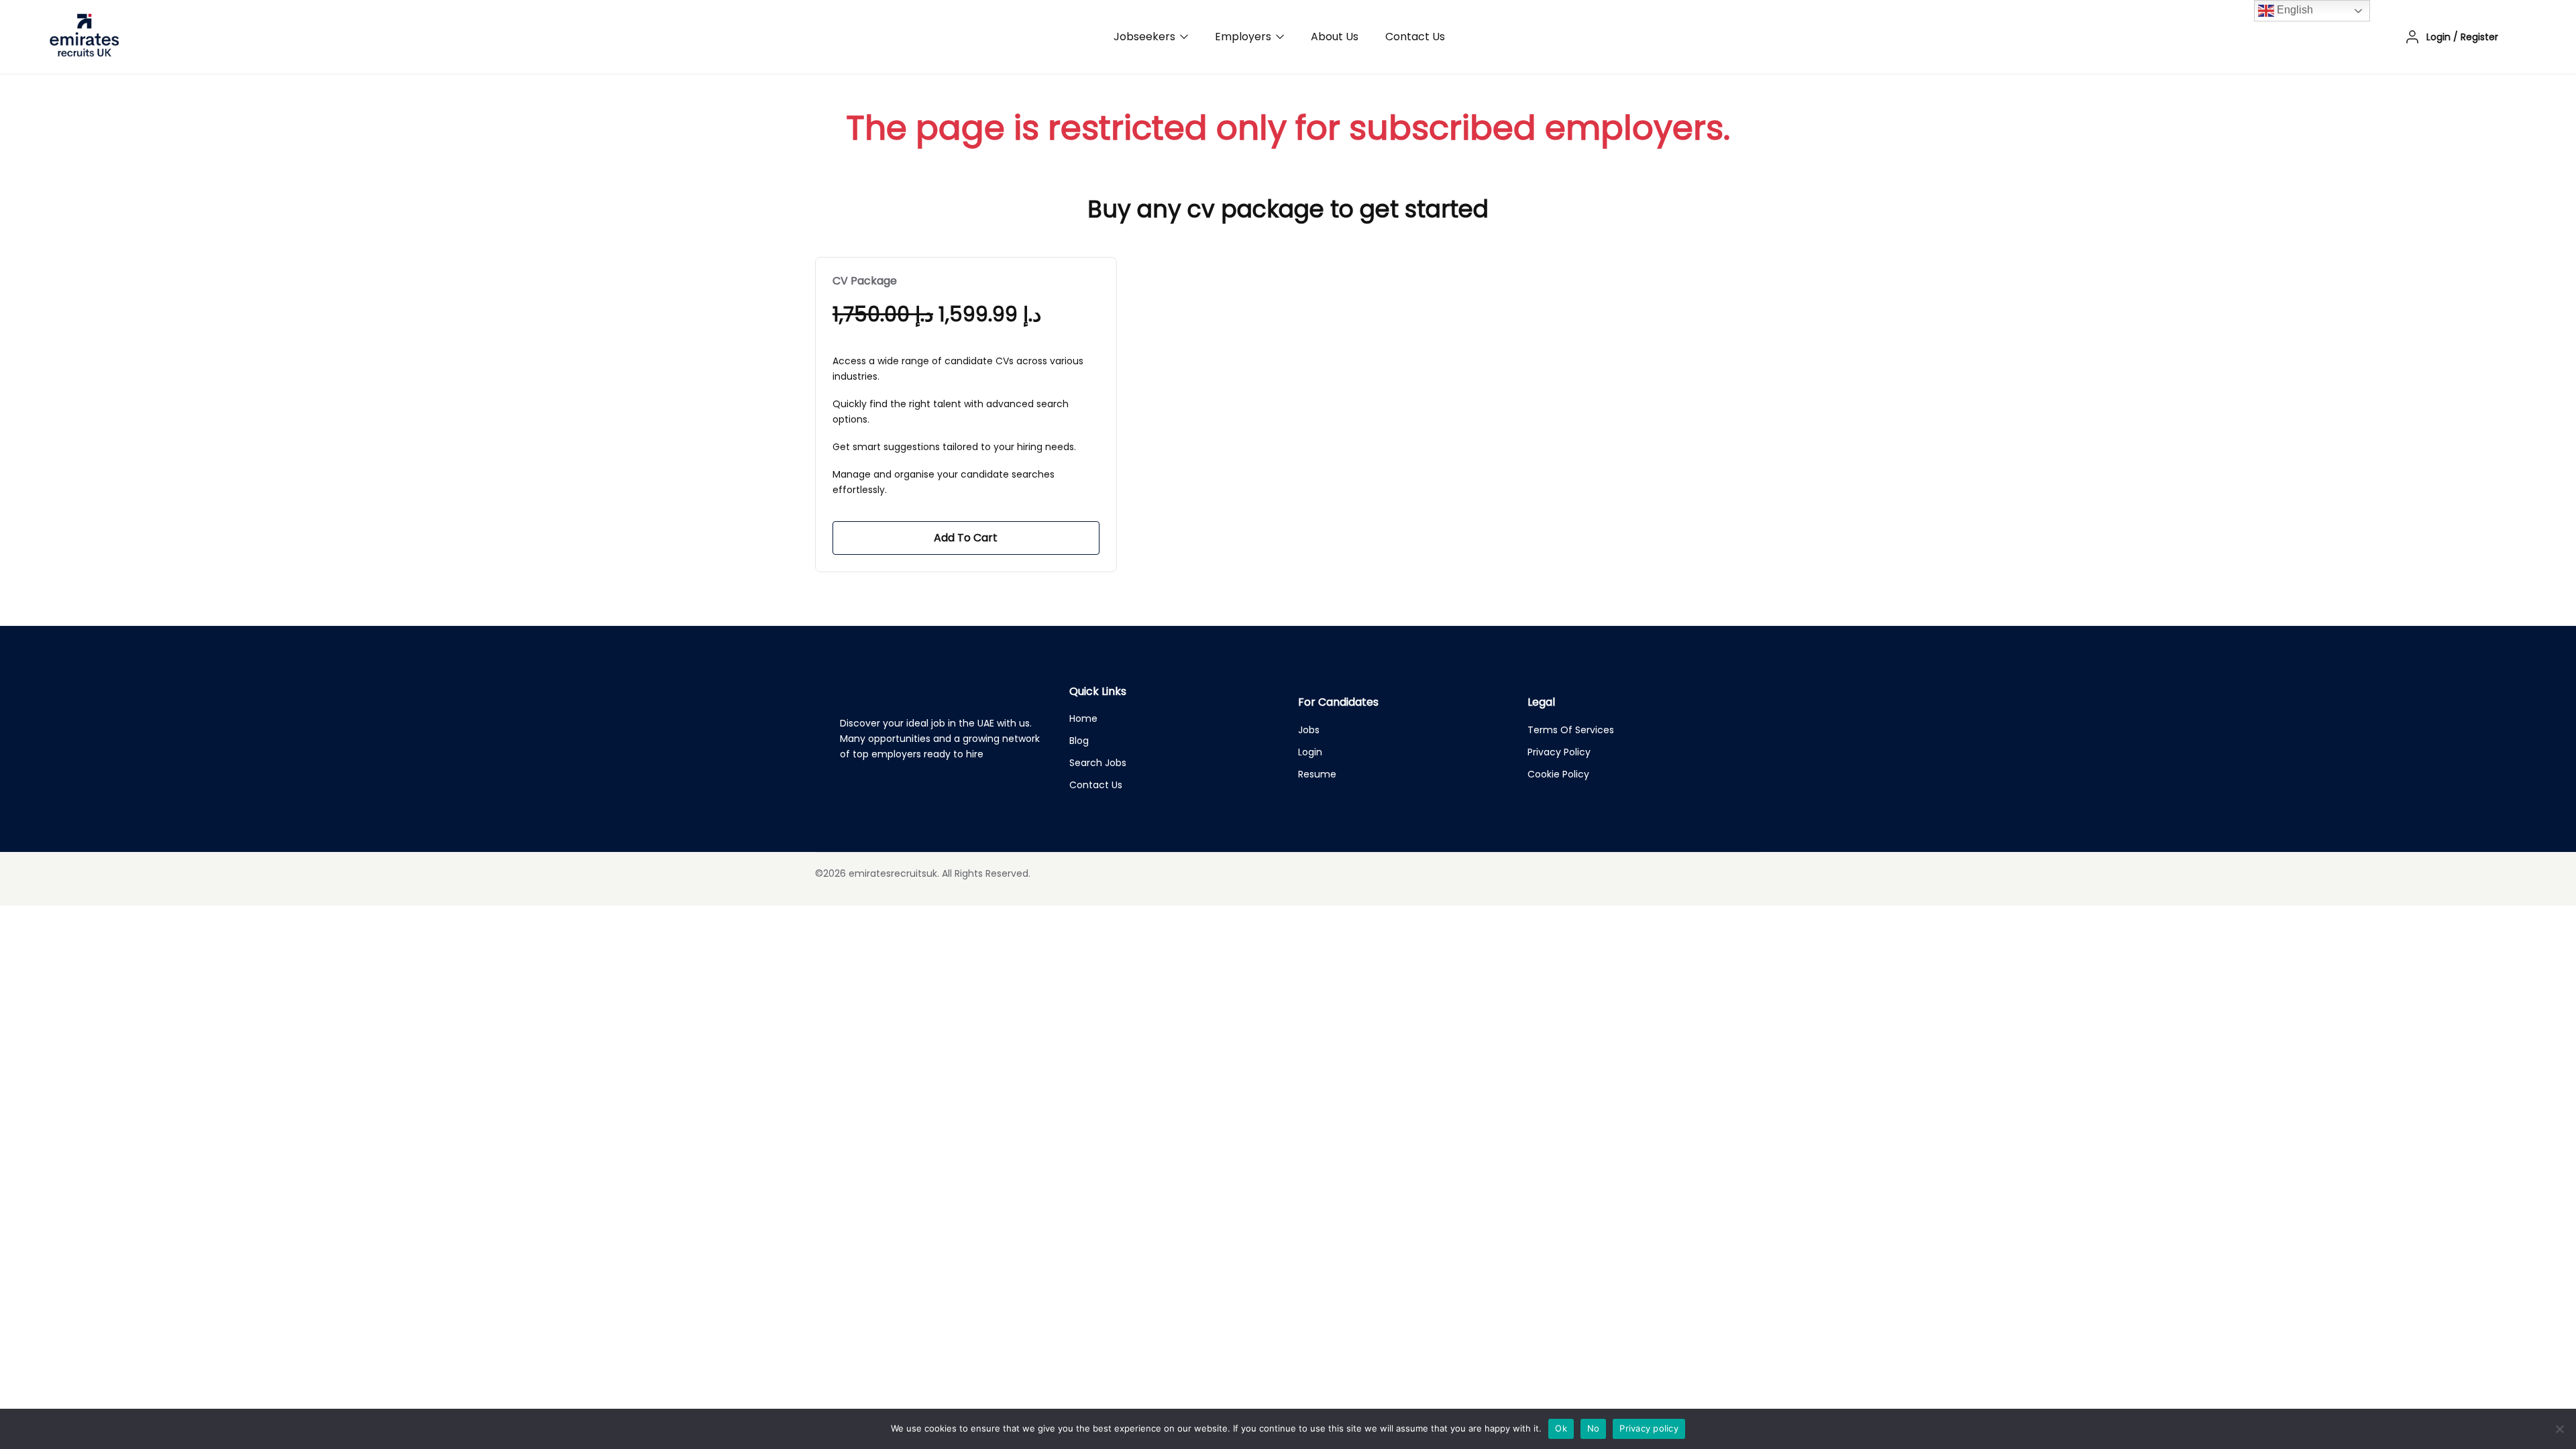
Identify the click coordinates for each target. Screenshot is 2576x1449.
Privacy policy (1649, 1428)
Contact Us (1415, 37)
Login (1310, 752)
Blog (1079, 741)
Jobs (1309, 730)
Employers (1244, 37)
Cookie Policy (1558, 774)
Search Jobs (1098, 763)
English (2294, 10)
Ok (1561, 1428)
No (1594, 1428)
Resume (1317, 774)
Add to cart (966, 538)
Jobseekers (1146, 37)
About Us (1335, 37)
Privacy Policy (1559, 752)
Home (1083, 718)
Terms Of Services (1571, 730)
